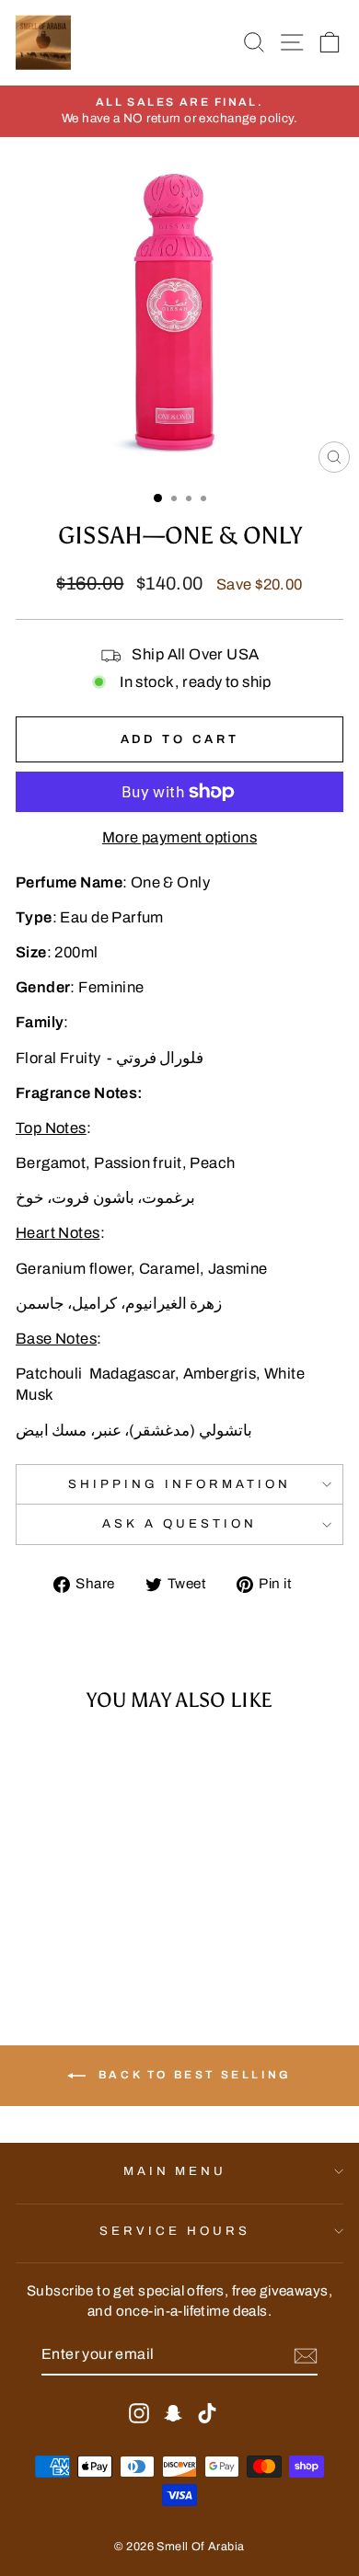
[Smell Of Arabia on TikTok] (207, 2413)
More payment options (179, 837)
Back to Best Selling (192, 2075)
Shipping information (179, 1484)
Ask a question (179, 1523)
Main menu (175, 2171)
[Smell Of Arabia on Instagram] (139, 2413)
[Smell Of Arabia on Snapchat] (173, 2413)
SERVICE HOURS (175, 2231)
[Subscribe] (306, 2356)
